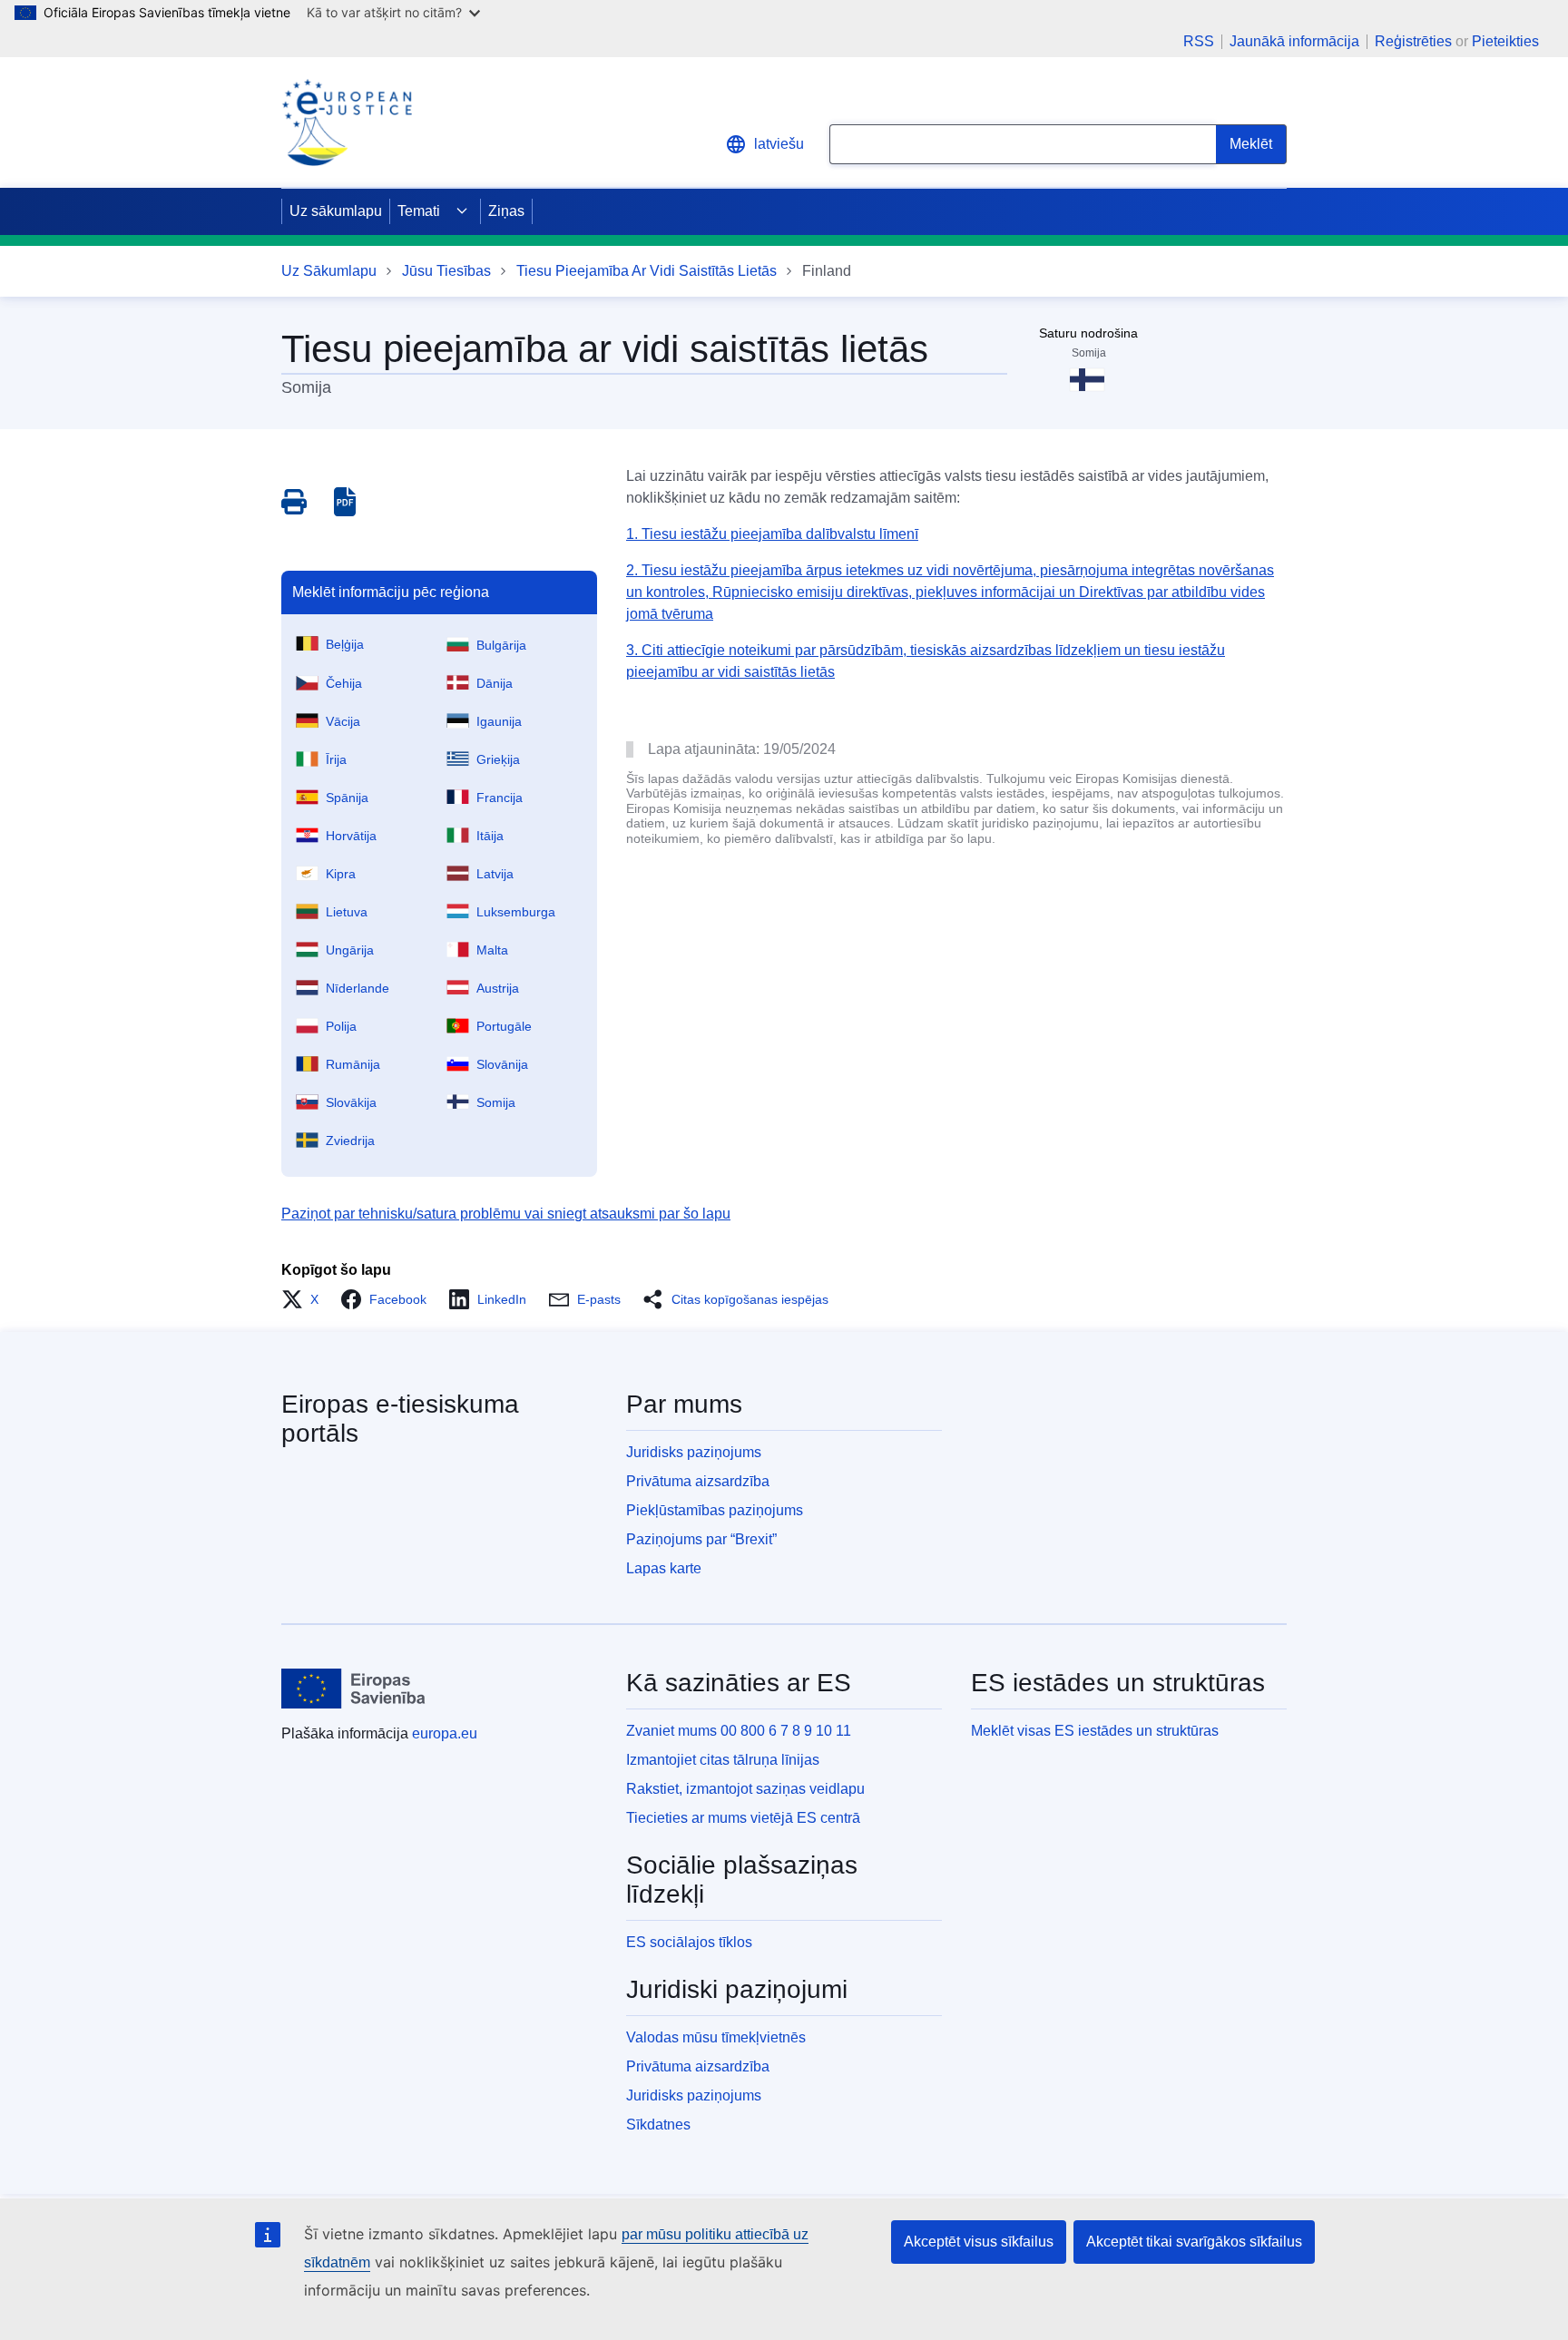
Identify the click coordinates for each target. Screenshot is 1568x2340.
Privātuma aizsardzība (698, 1481)
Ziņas (506, 211)
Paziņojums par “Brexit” (701, 1539)
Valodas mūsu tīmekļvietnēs (716, 2037)
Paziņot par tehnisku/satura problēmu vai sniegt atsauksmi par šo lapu (506, 1214)
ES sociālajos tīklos (689, 1942)
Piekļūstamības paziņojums (715, 1510)
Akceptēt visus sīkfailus (979, 2242)
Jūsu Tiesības (446, 271)
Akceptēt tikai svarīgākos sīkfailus (1194, 2242)
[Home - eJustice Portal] (347, 122)
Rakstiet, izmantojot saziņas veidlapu (745, 1789)
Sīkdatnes (658, 2125)
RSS (1199, 42)
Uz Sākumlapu (329, 271)
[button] (305, 1299)
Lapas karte (664, 1568)
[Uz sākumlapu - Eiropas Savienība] (353, 1689)
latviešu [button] (779, 144)
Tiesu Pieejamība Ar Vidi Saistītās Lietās (647, 271)
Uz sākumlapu (336, 211)
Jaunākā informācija (1294, 42)
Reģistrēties (1413, 41)
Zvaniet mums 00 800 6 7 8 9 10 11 (739, 1731)
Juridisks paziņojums (694, 1452)
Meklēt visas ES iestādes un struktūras (1095, 1731)
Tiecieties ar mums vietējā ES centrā (743, 1818)
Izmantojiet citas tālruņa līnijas (723, 1760)
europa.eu (445, 1733)
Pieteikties (1505, 41)
